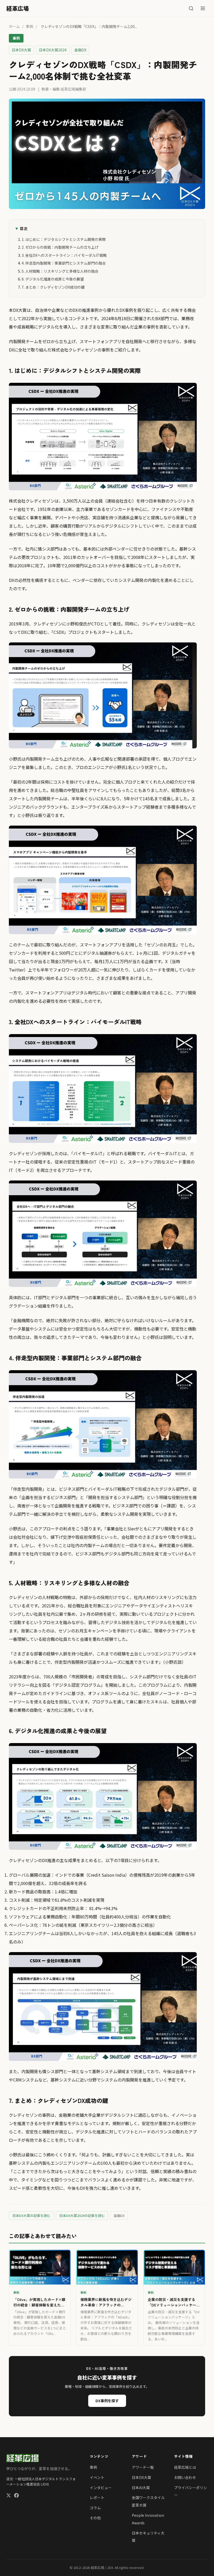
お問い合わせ (185, 2477)
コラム (95, 2508)
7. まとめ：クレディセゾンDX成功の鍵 (53, 287)
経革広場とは (185, 2467)
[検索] (191, 8)
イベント (97, 2477)
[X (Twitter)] (9, 2496)
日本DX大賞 (141, 2477)
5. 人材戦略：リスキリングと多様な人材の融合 (60, 271)
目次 (23, 228)
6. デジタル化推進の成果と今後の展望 (53, 279)
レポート (97, 2497)
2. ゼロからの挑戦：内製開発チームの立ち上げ (60, 247)
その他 (95, 2518)
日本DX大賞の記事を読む (31, 2216)
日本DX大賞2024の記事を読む (82, 2216)
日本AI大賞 (141, 2488)
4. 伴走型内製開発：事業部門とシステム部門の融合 (64, 263)
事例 (29, 26)
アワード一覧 (143, 2467)
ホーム (14, 26)
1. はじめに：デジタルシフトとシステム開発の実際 (64, 239)
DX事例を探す (107, 2401)
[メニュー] (203, 8)
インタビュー (101, 2488)
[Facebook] (16, 2496)
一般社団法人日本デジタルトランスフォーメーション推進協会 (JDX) (41, 2482)
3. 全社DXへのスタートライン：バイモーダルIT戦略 (64, 255)
